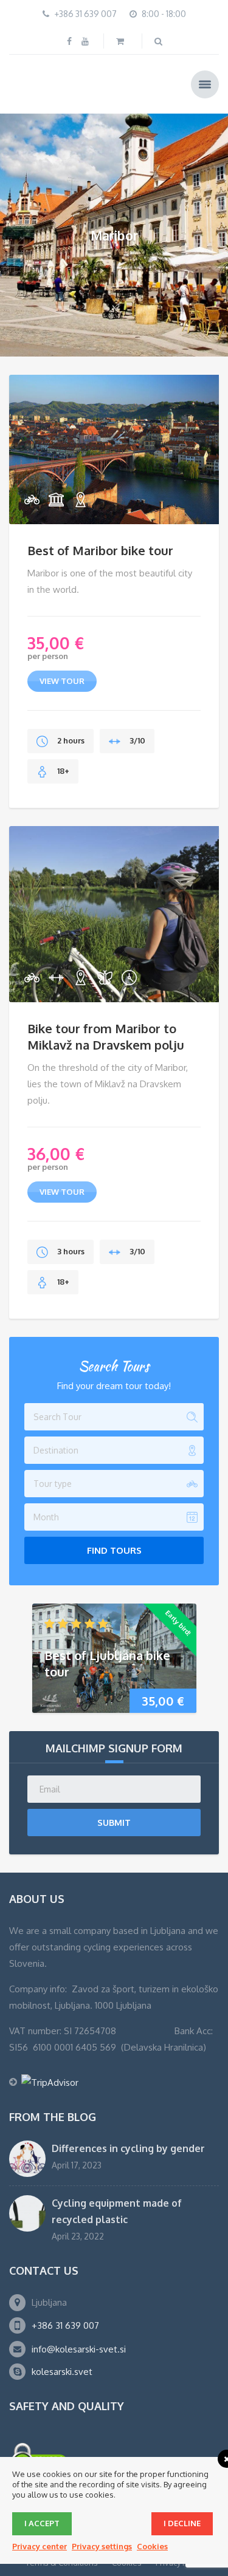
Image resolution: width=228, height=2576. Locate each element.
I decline (182, 2523)
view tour (62, 679)
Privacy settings (102, 2546)
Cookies (152, 2546)
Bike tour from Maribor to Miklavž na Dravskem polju (106, 1035)
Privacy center (40, 2546)
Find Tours (114, 1549)
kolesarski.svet (62, 2370)
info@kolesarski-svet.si (79, 2347)
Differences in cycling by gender (128, 2147)
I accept (42, 2523)
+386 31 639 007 (65, 2324)
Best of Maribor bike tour (100, 548)
